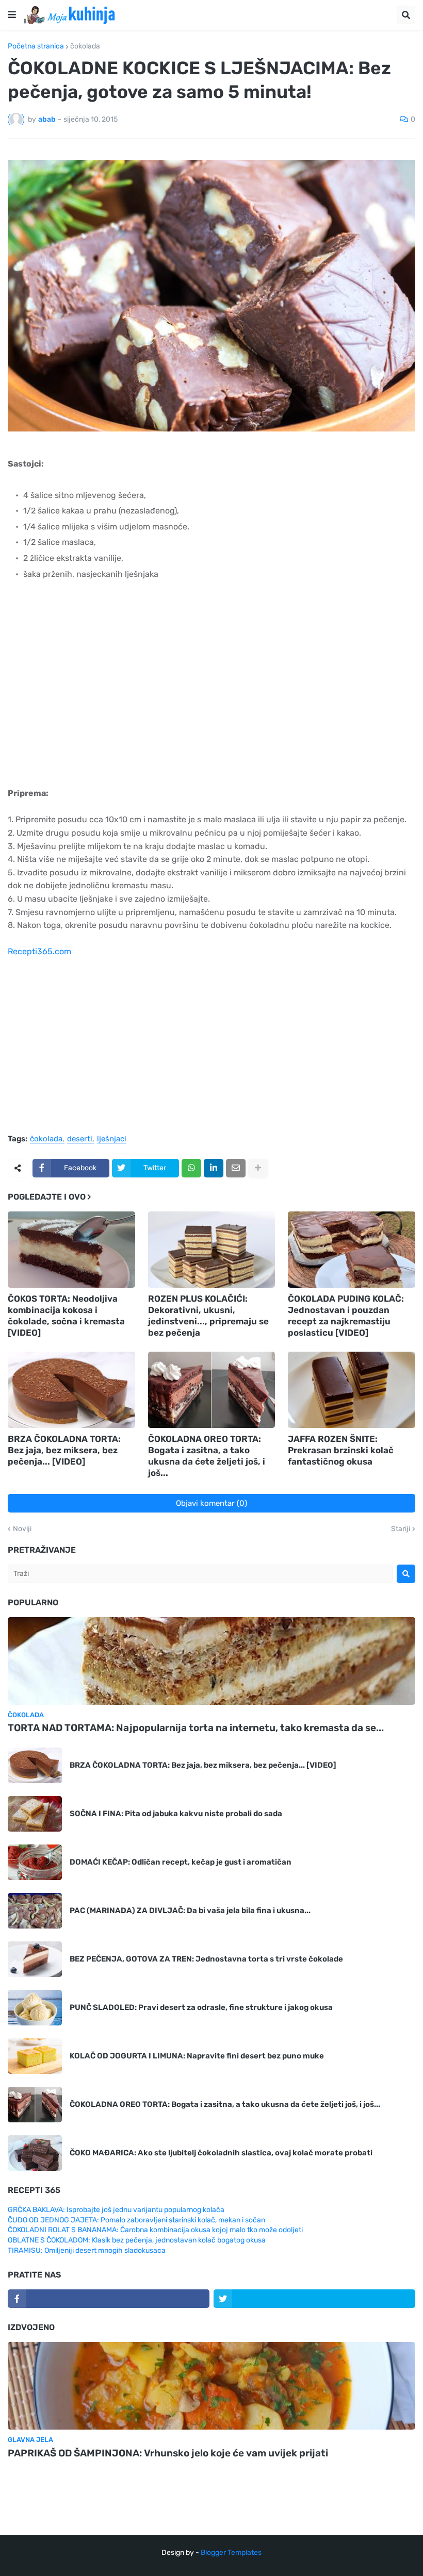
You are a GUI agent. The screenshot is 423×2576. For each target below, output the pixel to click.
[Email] (236, 1168)
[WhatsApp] (191, 1168)
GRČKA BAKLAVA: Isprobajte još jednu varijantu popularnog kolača (116, 2210)
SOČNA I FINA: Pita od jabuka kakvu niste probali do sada (176, 1814)
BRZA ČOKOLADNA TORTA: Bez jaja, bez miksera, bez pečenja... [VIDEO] (64, 1450)
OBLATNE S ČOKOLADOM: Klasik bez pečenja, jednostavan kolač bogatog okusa (137, 2240)
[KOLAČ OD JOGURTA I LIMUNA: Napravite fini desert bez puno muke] (35, 2056)
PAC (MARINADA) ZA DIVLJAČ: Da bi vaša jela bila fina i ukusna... (190, 1910)
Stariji (401, 1529)
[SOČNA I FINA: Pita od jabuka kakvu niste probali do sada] (35, 1814)
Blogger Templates (231, 2553)
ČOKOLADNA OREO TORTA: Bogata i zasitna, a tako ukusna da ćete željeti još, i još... (207, 1456)
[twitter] (314, 2299)
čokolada (85, 46)
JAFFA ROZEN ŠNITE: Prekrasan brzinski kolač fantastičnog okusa (341, 1450)
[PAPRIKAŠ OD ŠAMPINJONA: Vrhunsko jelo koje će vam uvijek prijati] (211, 2386)
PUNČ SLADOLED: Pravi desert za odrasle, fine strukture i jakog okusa (201, 2007)
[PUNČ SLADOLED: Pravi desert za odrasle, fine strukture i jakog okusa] (35, 2008)
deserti (80, 1139)
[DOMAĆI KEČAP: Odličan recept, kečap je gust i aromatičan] (35, 1862)
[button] (12, 15)
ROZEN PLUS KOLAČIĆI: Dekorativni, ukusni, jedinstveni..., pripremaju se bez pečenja (208, 1316)
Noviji (22, 1529)
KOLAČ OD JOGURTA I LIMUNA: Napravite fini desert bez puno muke (197, 2056)
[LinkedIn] (214, 1168)
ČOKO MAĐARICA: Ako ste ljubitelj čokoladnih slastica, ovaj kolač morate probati (221, 2153)
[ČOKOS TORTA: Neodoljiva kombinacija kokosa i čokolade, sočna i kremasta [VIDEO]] (71, 1250)
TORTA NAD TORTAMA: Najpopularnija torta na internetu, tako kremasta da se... (196, 1728)
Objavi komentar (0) (211, 1503)
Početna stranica (36, 46)
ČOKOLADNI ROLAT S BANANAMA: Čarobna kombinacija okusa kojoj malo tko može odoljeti (155, 2230)
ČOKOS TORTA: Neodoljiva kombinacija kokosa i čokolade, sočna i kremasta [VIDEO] (66, 1316)
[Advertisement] (211, 697)
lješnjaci (112, 1139)
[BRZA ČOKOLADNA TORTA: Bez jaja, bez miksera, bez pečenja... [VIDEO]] (71, 1390)
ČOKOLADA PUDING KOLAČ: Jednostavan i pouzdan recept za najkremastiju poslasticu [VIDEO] (346, 1316)
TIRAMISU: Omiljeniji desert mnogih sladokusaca (87, 2250)
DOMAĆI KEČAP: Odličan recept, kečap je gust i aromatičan (181, 1862)
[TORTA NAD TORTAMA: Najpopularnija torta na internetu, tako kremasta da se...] (211, 1661)
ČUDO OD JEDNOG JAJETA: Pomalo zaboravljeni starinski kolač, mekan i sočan (136, 2220)
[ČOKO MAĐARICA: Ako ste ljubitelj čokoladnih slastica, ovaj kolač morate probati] (35, 2153)
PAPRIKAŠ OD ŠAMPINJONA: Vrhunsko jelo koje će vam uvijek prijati (168, 2453)
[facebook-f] (109, 2299)
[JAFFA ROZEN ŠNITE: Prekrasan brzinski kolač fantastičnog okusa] (352, 1390)
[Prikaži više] (258, 1168)
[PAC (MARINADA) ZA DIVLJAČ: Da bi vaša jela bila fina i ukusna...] (35, 1911)
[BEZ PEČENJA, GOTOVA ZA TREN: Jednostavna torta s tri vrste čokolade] (35, 1959)
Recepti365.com (39, 951)
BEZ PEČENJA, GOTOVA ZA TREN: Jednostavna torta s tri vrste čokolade (206, 1959)
